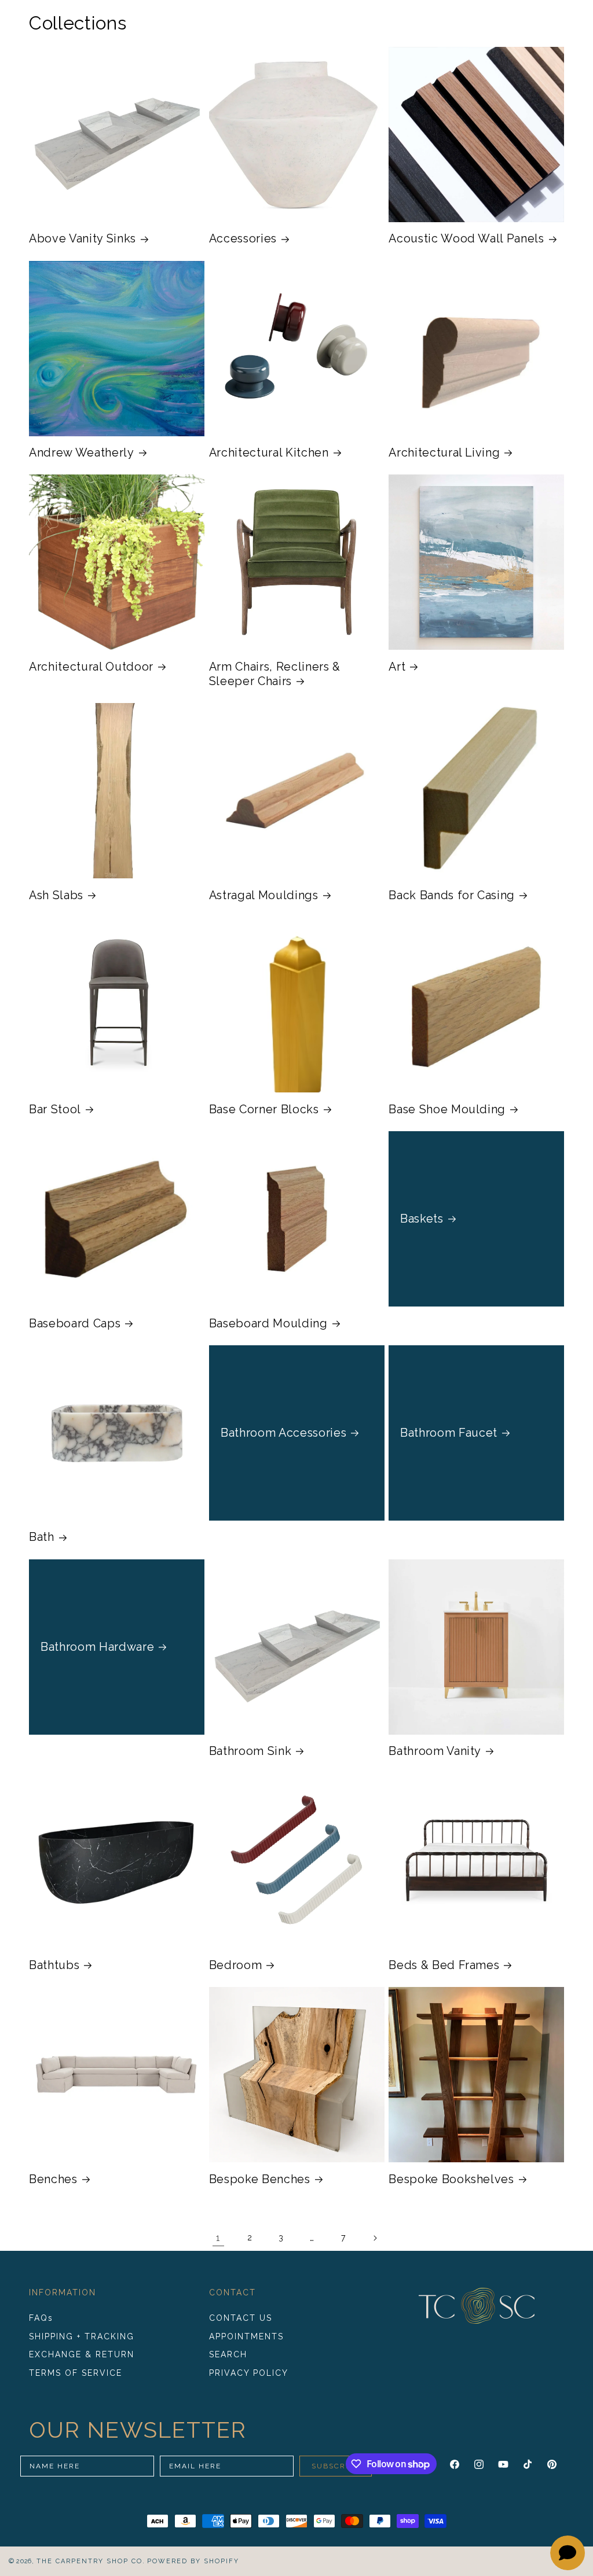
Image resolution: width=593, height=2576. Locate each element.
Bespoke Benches (260, 2179)
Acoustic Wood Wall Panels (466, 238)
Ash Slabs (56, 895)
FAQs (41, 2318)
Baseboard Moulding (268, 1323)
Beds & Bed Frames (444, 1965)
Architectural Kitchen (269, 452)
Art (397, 667)
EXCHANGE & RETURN (82, 2354)
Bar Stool (55, 1109)
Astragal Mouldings (264, 895)
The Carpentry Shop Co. (91, 2561)
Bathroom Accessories (283, 1433)
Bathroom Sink (250, 1751)
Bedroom (236, 1965)
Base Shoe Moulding (447, 1109)
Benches (53, 2179)
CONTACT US (241, 2318)
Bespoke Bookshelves (451, 2179)
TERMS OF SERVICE (76, 2373)
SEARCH (228, 2354)
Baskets (422, 1219)
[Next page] (375, 2238)
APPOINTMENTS (246, 2336)
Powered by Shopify (193, 2561)
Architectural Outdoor (91, 667)
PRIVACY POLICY (249, 2373)
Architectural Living (444, 452)
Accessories (243, 238)
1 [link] (218, 2238)
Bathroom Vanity (435, 1751)
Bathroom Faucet (449, 1433)
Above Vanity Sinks (83, 238)
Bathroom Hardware (97, 1646)
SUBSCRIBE (336, 2466)
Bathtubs (54, 1965)
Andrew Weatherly (82, 452)
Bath (42, 1537)
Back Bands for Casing (452, 895)
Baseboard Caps (75, 1323)
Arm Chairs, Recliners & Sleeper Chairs (275, 674)
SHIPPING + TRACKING (82, 2336)
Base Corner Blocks (264, 1109)
